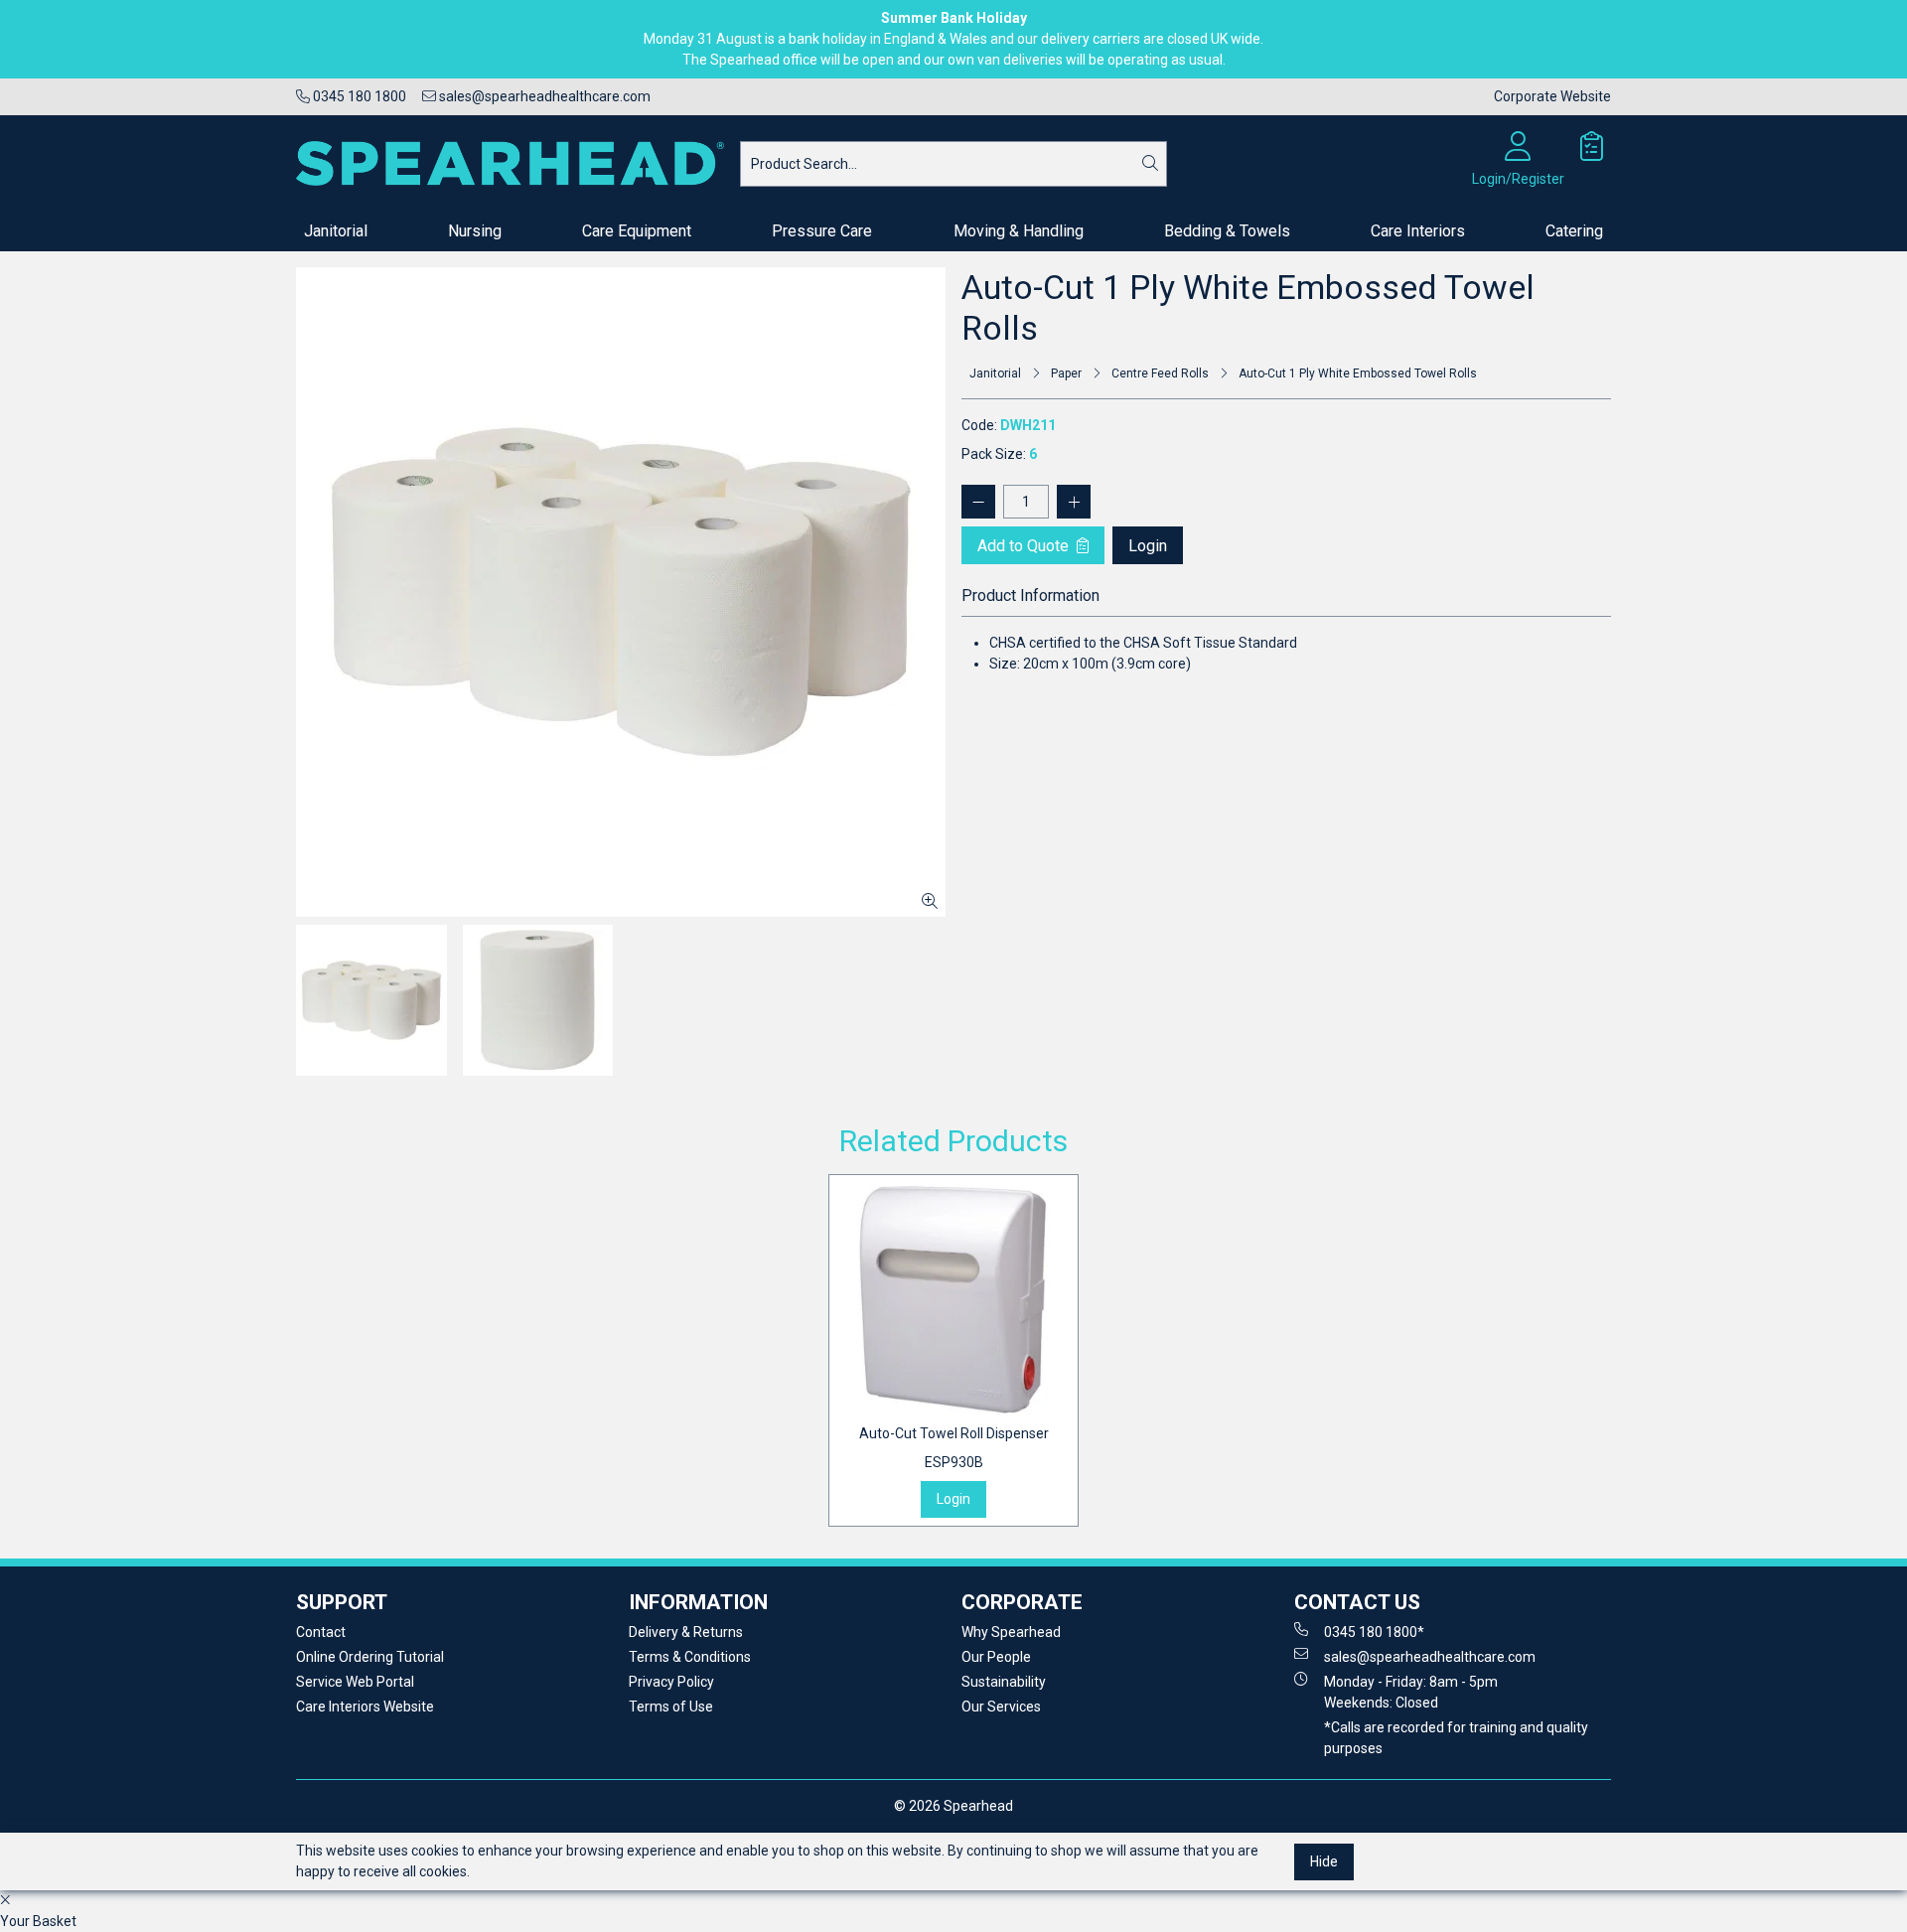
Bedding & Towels (1227, 231)
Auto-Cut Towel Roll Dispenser (954, 1448)
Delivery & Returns (686, 1632)
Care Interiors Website (365, 1707)
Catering (1574, 231)
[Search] (1150, 164)
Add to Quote (1025, 546)
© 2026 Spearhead (953, 1806)
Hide (1324, 1860)
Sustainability (1004, 1682)
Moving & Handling (1019, 231)
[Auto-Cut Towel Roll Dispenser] (953, 1299)
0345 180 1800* (1374, 1632)
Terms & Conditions (690, 1657)
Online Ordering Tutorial (370, 1657)
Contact (321, 1632)
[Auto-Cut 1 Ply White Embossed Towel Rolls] (621, 592)
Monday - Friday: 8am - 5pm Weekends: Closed (1411, 1692)
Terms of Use (671, 1707)
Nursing (475, 231)
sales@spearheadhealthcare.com (543, 96)
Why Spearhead (1011, 1632)
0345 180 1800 (358, 96)
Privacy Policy (671, 1682)
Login (1148, 546)
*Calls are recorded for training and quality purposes (1456, 1738)
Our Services (1001, 1707)
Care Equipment (637, 231)
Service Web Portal (355, 1682)
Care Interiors (1418, 231)
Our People (996, 1657)
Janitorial (336, 231)
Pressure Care (822, 231)
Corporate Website (1552, 96)
